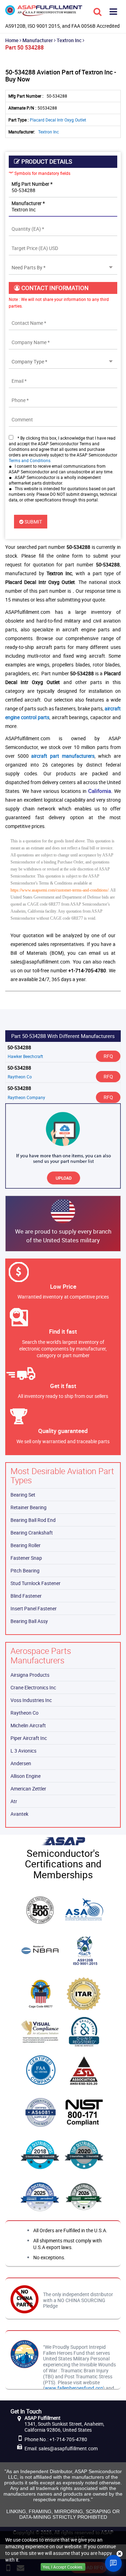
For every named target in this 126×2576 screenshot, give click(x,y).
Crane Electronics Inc (33, 1687)
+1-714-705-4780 (68, 2439)
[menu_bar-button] (113, 11)
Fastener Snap (26, 1558)
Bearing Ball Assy (29, 1621)
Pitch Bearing (25, 1570)
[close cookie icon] (120, 2554)
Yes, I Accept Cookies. (63, 2567)
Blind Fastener (26, 1596)
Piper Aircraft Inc (29, 1738)
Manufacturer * (28, 203)
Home (12, 40)
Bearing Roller (26, 1545)
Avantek (19, 1814)
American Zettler (28, 1789)
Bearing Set (23, 1495)
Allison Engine (26, 1776)
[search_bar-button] (97, 11)
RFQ (108, 1056)
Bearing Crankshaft (32, 1533)
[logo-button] (44, 13)
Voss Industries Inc (31, 1700)
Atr (14, 1801)
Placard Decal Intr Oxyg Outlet (58, 120)
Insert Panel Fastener (34, 1608)
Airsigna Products (30, 1675)
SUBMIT (33, 522)
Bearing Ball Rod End (33, 1520)
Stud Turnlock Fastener (36, 1583)
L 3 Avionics (23, 1751)
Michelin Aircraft (28, 1725)
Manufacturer (38, 40)
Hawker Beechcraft (25, 1056)
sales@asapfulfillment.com (68, 2448)
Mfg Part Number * (32, 184)
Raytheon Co (20, 1077)
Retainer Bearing (29, 1507)
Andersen (21, 1763)
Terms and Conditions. (30, 460)
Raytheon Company (26, 1097)
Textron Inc (69, 40)
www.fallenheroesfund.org (74, 2388)
